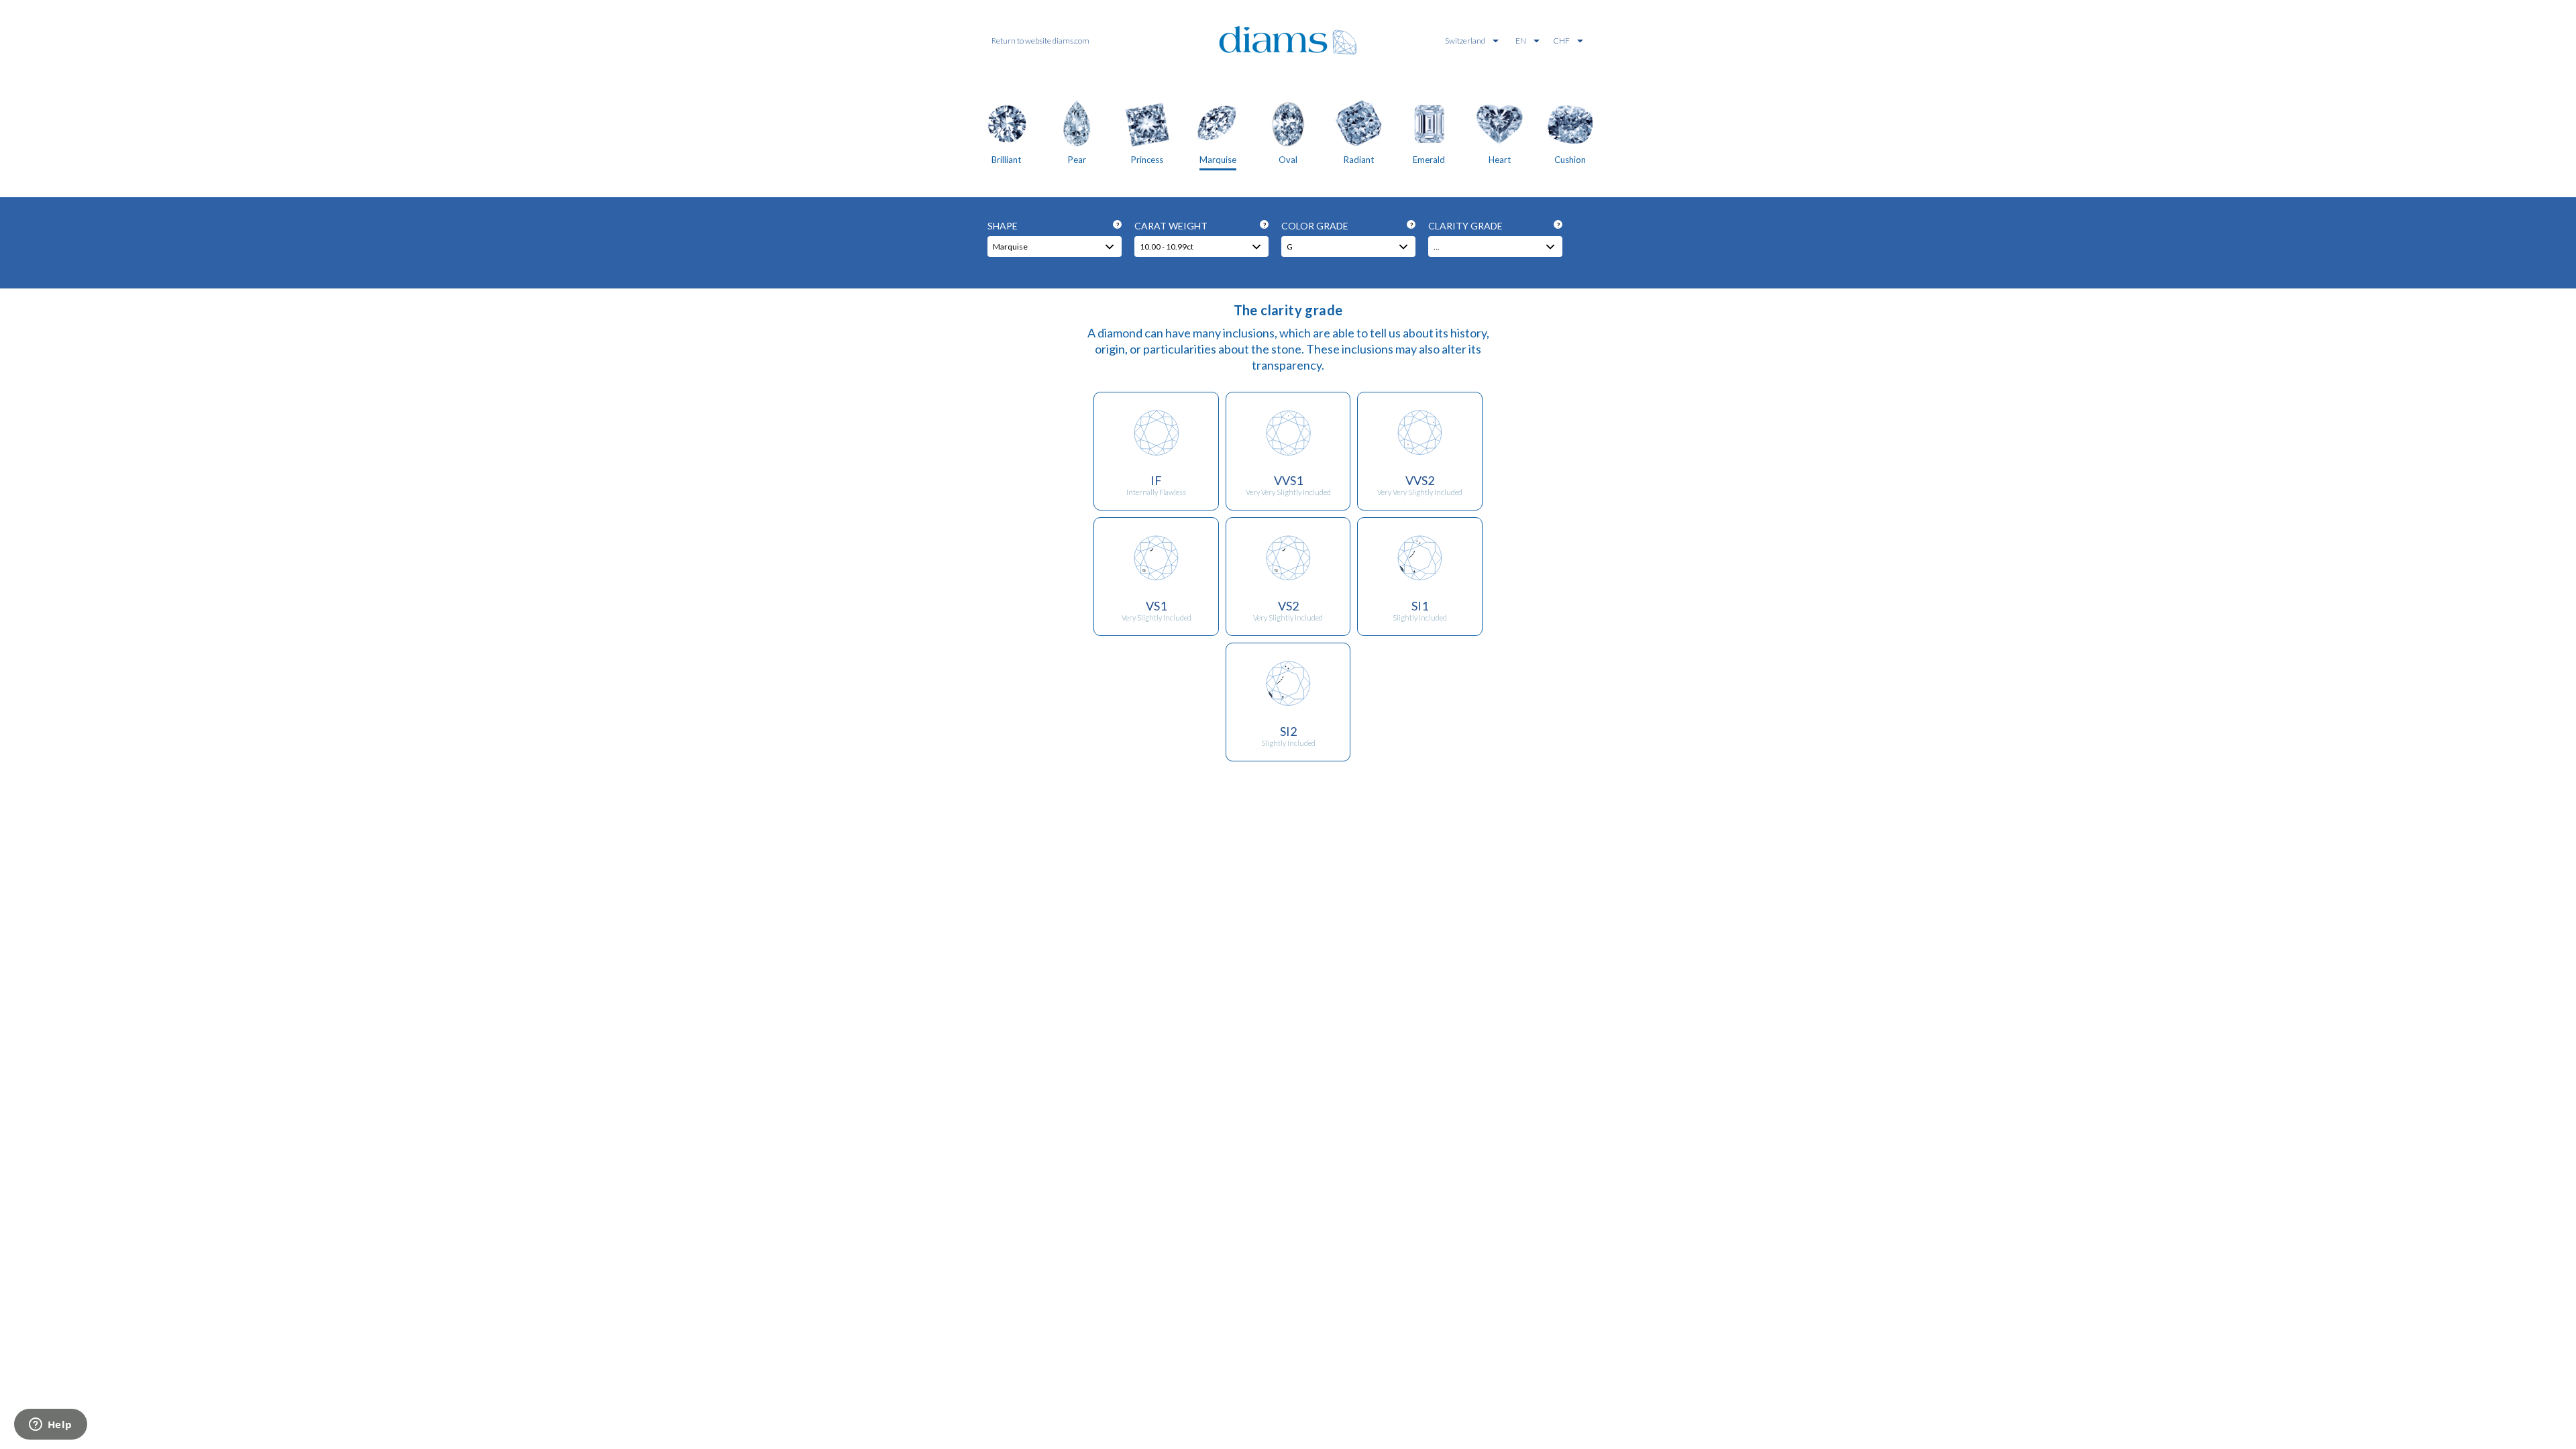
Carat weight (1200, 226)
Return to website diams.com (1040, 41)
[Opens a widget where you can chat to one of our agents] (50, 1426)
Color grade (1347, 226)
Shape (1053, 226)
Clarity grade (1494, 226)
